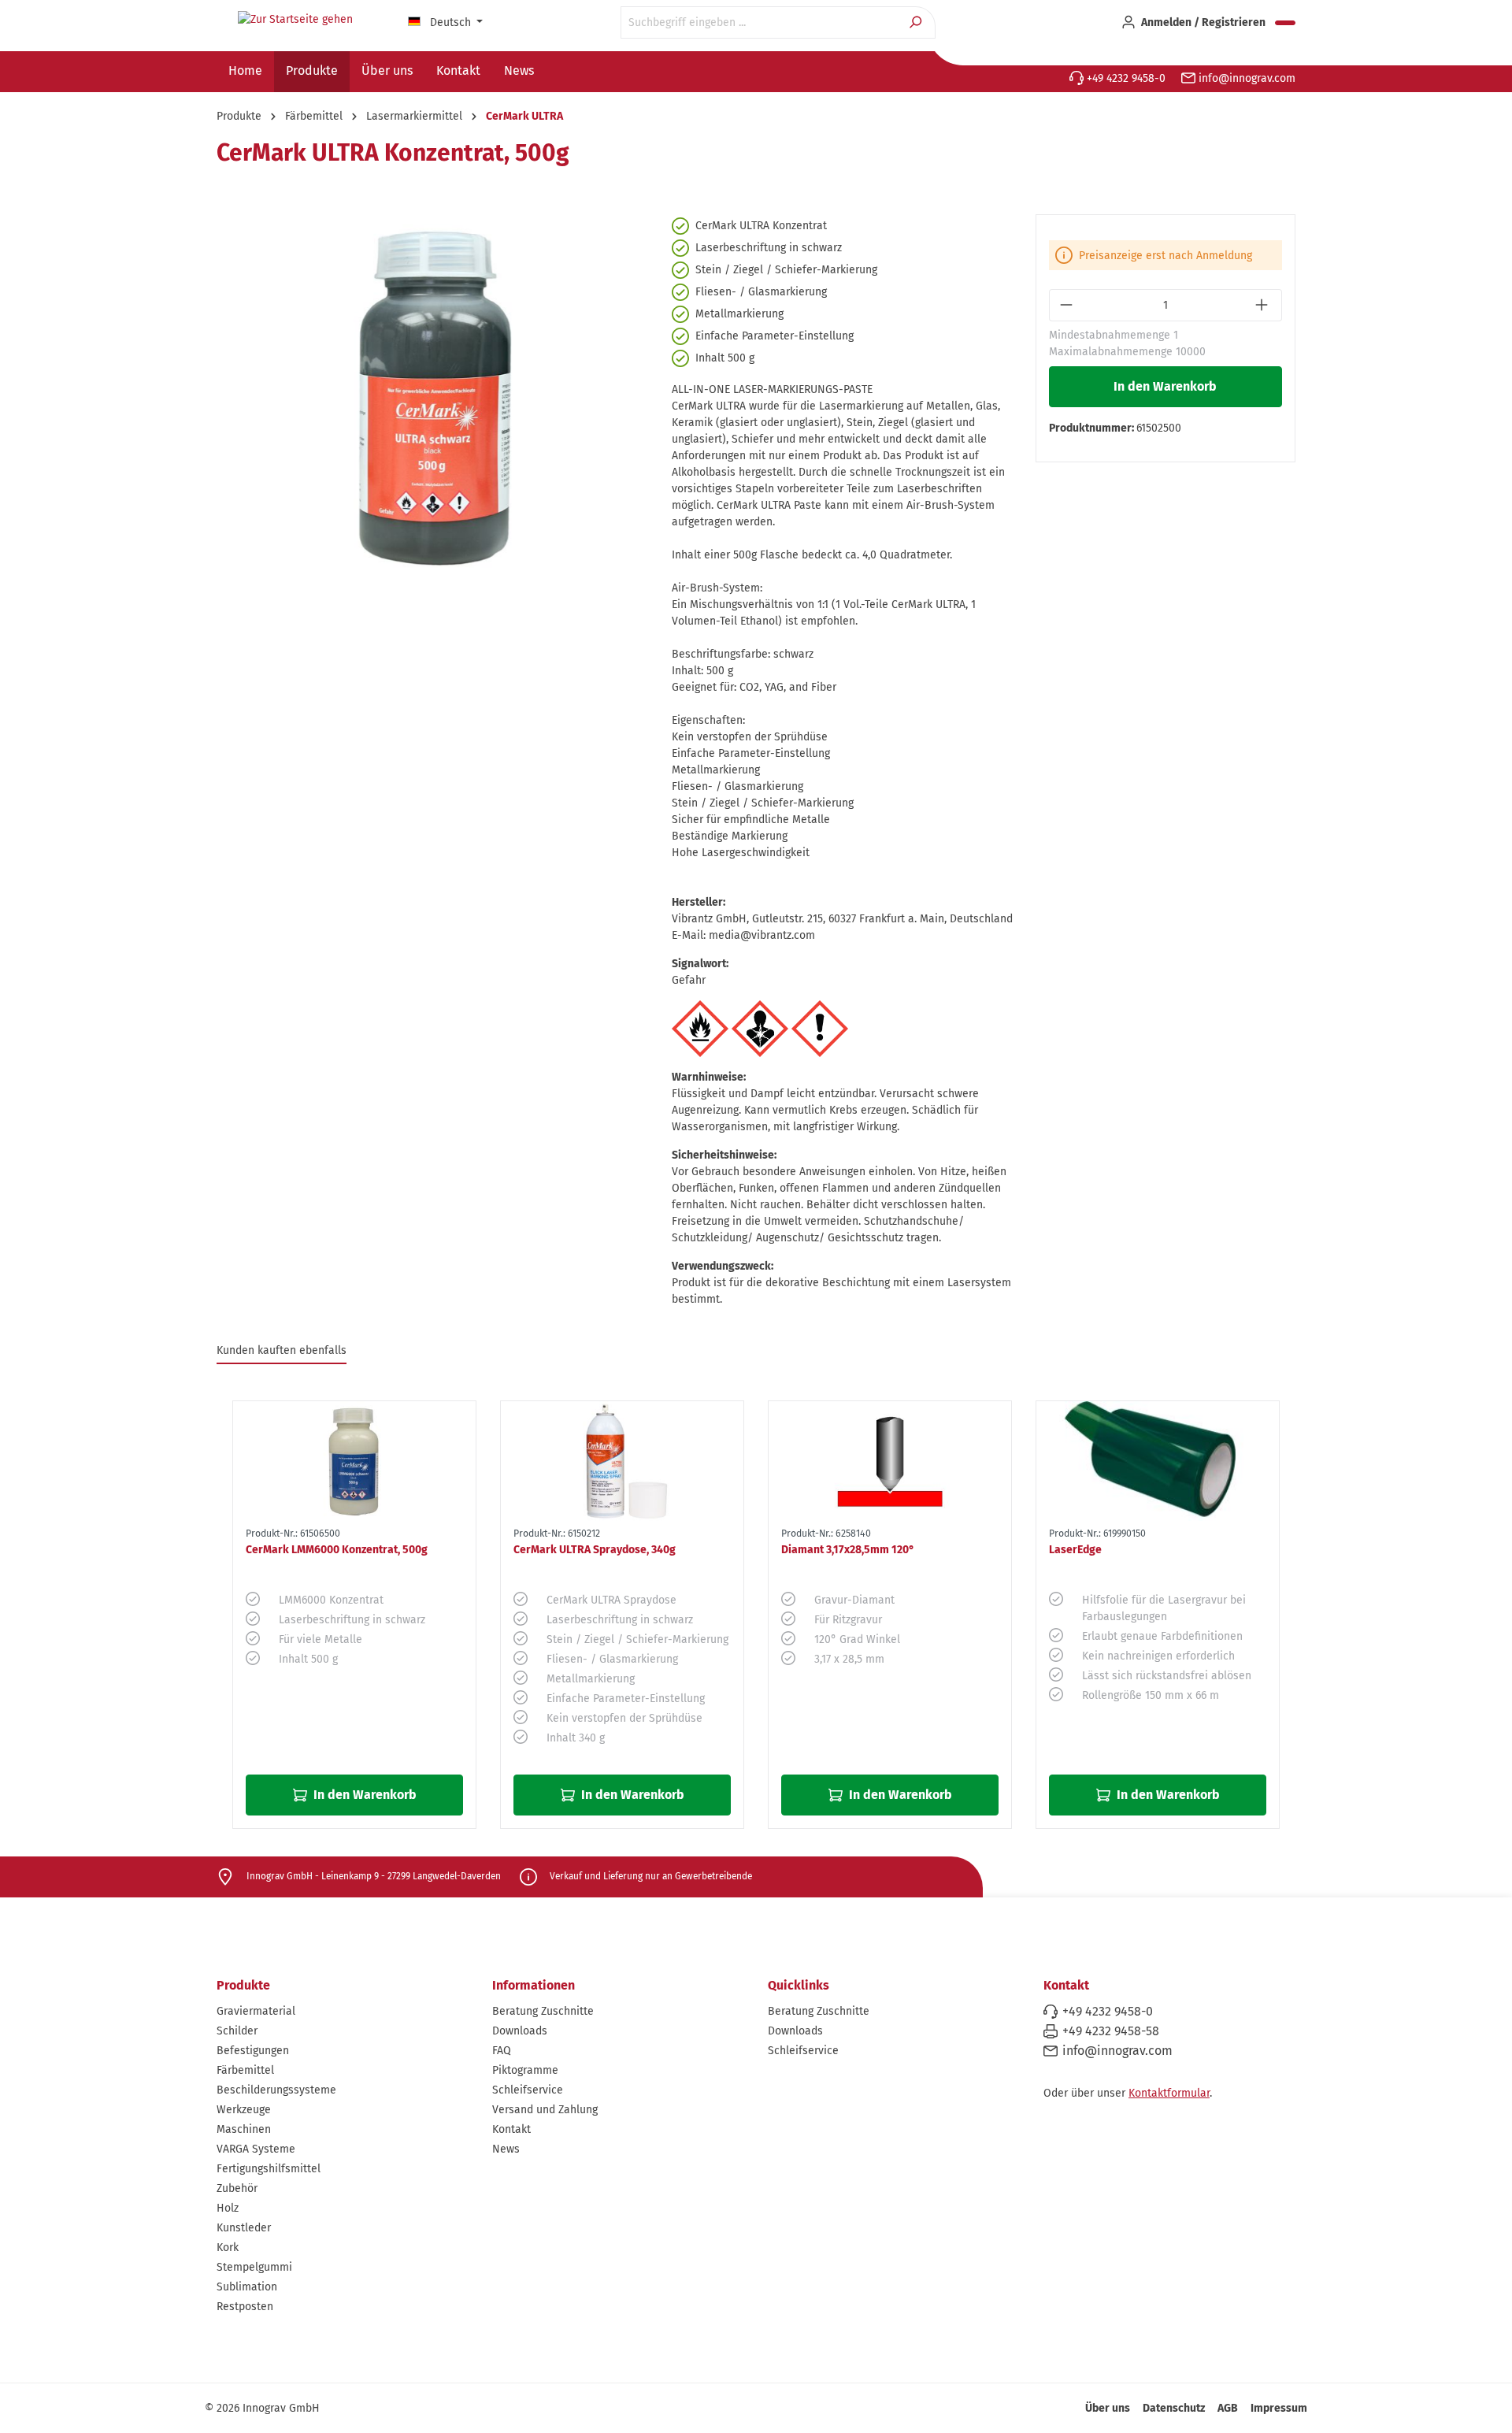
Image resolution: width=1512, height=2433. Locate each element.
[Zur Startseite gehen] (295, 20)
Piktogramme (525, 2070)
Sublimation (247, 2287)
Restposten (245, 2307)
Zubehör (237, 2188)
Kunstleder (244, 2228)
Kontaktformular (1169, 2093)
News (506, 2149)
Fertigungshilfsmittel (269, 2169)
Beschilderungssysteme (276, 2090)
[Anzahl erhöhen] (1264, 305)
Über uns (1108, 2408)
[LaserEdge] (1158, 1461)
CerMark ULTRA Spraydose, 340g (595, 1550)
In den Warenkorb (1165, 386)
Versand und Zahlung (545, 2110)
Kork (228, 2248)
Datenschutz (1174, 2408)
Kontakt (511, 2129)
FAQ (502, 2051)
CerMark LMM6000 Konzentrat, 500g (337, 1550)
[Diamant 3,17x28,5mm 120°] (890, 1461)
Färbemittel (245, 2070)
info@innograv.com (1245, 78)
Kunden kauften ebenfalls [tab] (282, 1350)
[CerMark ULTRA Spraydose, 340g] (622, 1461)
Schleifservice (528, 2090)
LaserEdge (1075, 1550)
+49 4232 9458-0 (1125, 78)
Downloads (520, 2031)
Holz (228, 2208)
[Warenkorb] (1285, 23)
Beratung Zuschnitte (543, 2011)
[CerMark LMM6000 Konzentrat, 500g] (354, 1461)
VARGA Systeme (256, 2149)
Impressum (1279, 2408)
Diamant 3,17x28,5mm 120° (848, 1550)
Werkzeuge (244, 2110)
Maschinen (244, 2129)
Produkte (243, 1985)
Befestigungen (253, 2051)
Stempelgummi (254, 2267)
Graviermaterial (256, 2011)
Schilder (237, 2031)
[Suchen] (917, 22)
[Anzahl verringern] (1067, 305)
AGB (1228, 2408)
